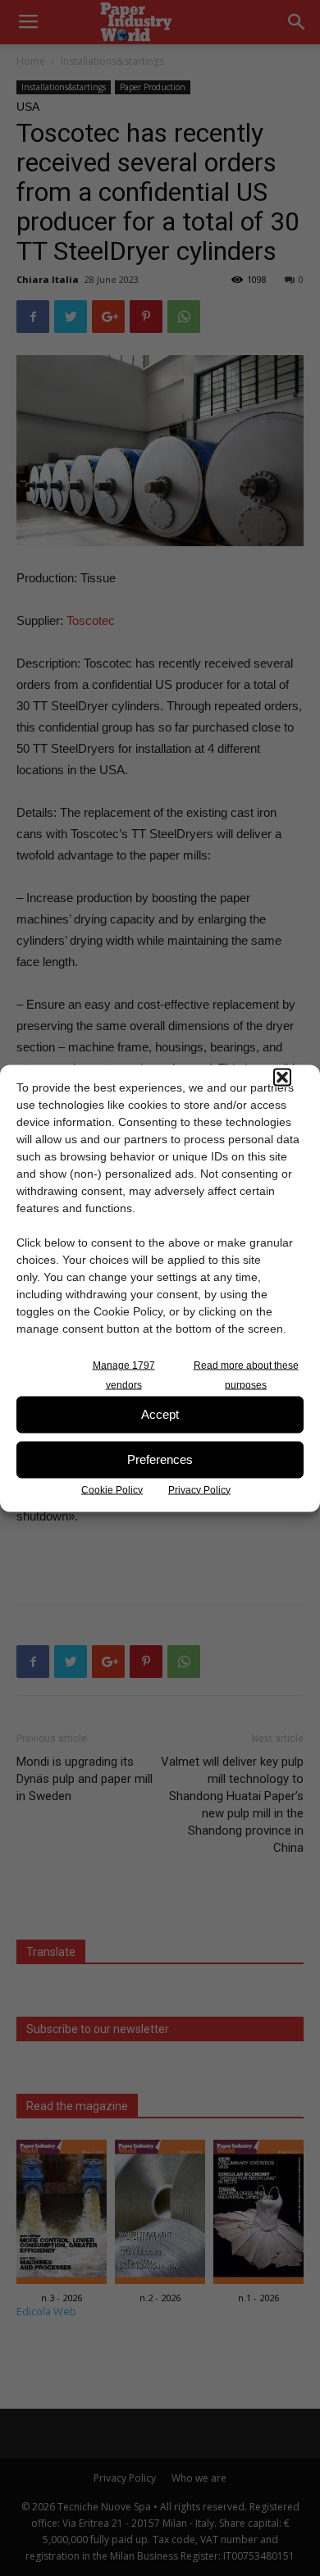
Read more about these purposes (246, 1375)
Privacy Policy (199, 1489)
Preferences (160, 1459)
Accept (160, 1414)
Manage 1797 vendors (124, 1375)
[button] (282, 1077)
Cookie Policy (112, 1489)
